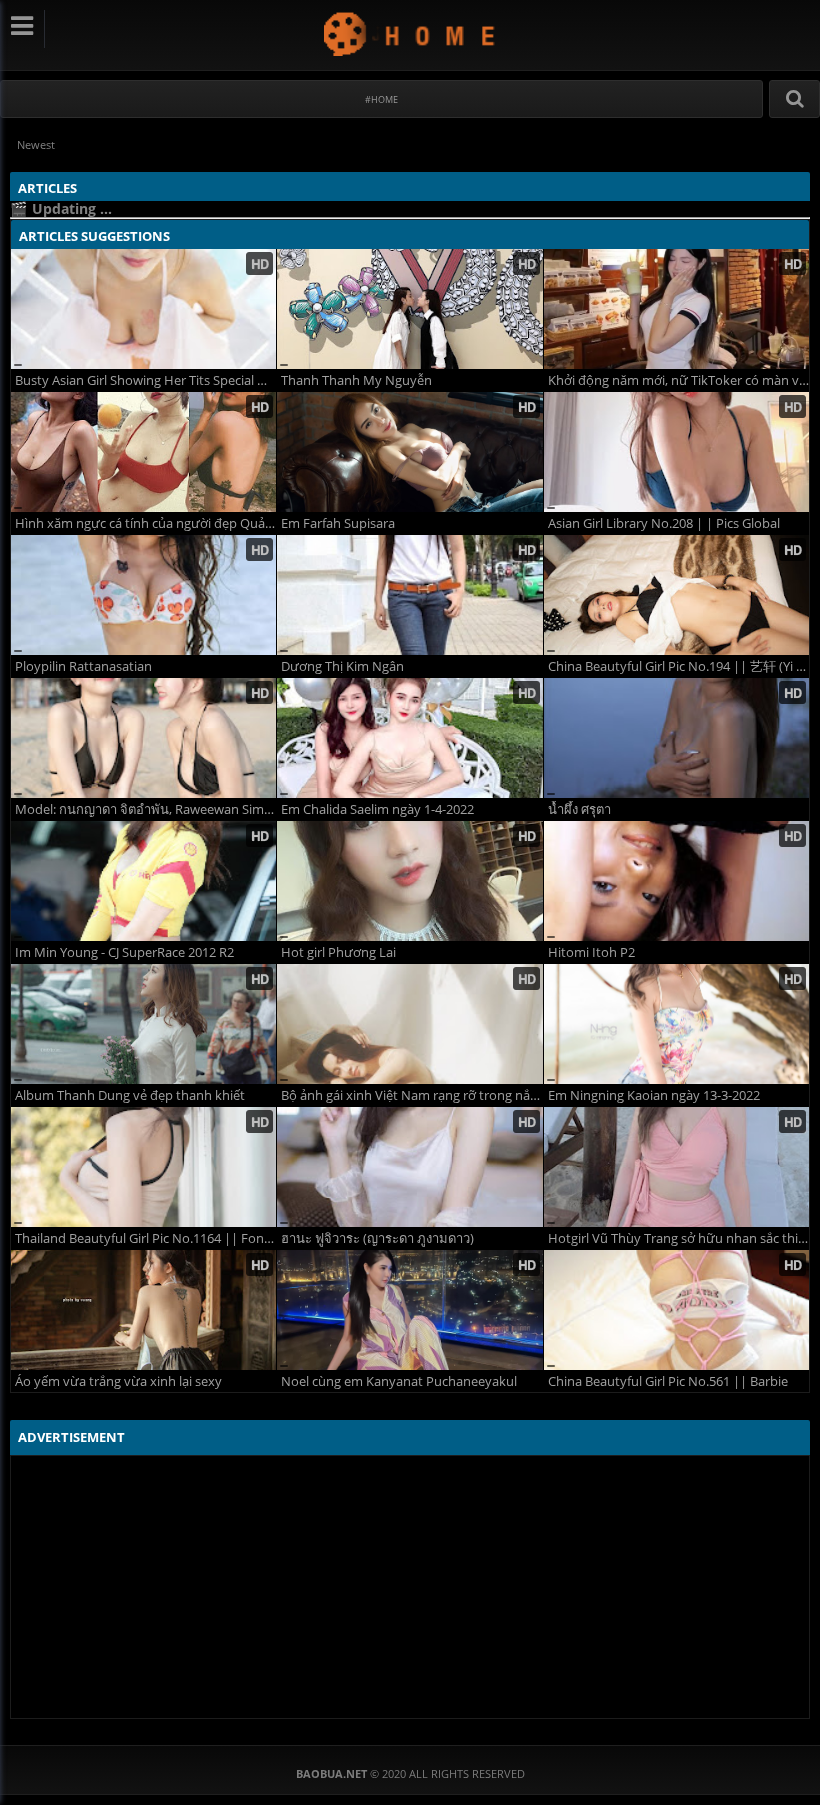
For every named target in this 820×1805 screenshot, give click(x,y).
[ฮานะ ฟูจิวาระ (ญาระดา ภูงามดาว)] (409, 1167)
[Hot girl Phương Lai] (409, 881)
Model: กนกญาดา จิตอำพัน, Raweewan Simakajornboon (145, 809)
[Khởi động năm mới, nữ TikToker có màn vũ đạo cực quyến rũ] (676, 309)
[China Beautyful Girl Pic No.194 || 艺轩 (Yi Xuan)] (676, 595)
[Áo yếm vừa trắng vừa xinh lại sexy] (143, 1310)
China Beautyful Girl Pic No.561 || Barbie (668, 1381)
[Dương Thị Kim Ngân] (409, 595)
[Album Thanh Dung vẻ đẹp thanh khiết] (143, 1024)
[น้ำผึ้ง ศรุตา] (676, 738)
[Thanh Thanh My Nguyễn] (409, 309)
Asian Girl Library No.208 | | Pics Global (664, 523)
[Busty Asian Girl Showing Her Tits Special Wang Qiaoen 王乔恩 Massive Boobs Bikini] (143, 309)
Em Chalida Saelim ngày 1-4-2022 (377, 809)
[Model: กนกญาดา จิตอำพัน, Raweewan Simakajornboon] (143, 738)
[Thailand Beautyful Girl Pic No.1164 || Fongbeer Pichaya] (143, 1167)
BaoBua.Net (410, 33)
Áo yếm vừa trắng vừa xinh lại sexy (118, 1381)
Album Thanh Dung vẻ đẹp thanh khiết (130, 1095)
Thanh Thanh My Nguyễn (356, 380)
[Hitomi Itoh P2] (676, 881)
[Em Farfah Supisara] (409, 452)
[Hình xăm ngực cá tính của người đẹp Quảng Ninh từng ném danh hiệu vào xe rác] (143, 452)
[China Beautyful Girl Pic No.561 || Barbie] (676, 1310)
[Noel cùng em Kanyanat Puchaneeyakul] (409, 1310)
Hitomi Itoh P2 (591, 952)
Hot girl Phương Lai (338, 952)
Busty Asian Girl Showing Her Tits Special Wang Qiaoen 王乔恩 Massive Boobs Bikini (145, 380)
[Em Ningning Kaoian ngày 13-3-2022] (676, 1024)
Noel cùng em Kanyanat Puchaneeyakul (399, 1381)
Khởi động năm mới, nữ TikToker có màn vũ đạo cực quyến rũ (678, 380)
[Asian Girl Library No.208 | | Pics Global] (676, 452)
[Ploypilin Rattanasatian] (143, 595)
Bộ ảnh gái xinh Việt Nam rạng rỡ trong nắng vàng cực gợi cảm (411, 1095)
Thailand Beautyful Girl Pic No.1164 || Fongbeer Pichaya (145, 1238)
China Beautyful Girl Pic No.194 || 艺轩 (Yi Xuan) (678, 666)
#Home (381, 99)
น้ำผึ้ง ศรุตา (579, 809)
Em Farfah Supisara (338, 523)
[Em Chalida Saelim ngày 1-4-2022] (409, 738)
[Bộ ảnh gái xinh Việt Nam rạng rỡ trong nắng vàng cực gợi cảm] (409, 1024)
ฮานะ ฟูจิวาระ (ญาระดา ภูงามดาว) (377, 1238)
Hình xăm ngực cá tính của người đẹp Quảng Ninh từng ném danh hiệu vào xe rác (145, 523)
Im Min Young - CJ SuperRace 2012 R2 (124, 952)
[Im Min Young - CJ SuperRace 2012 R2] (143, 881)
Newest (36, 144)
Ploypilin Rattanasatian (83, 666)
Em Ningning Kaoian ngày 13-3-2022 (654, 1095)
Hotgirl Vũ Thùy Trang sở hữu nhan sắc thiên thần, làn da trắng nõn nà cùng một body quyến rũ (678, 1238)
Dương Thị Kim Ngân (342, 666)
